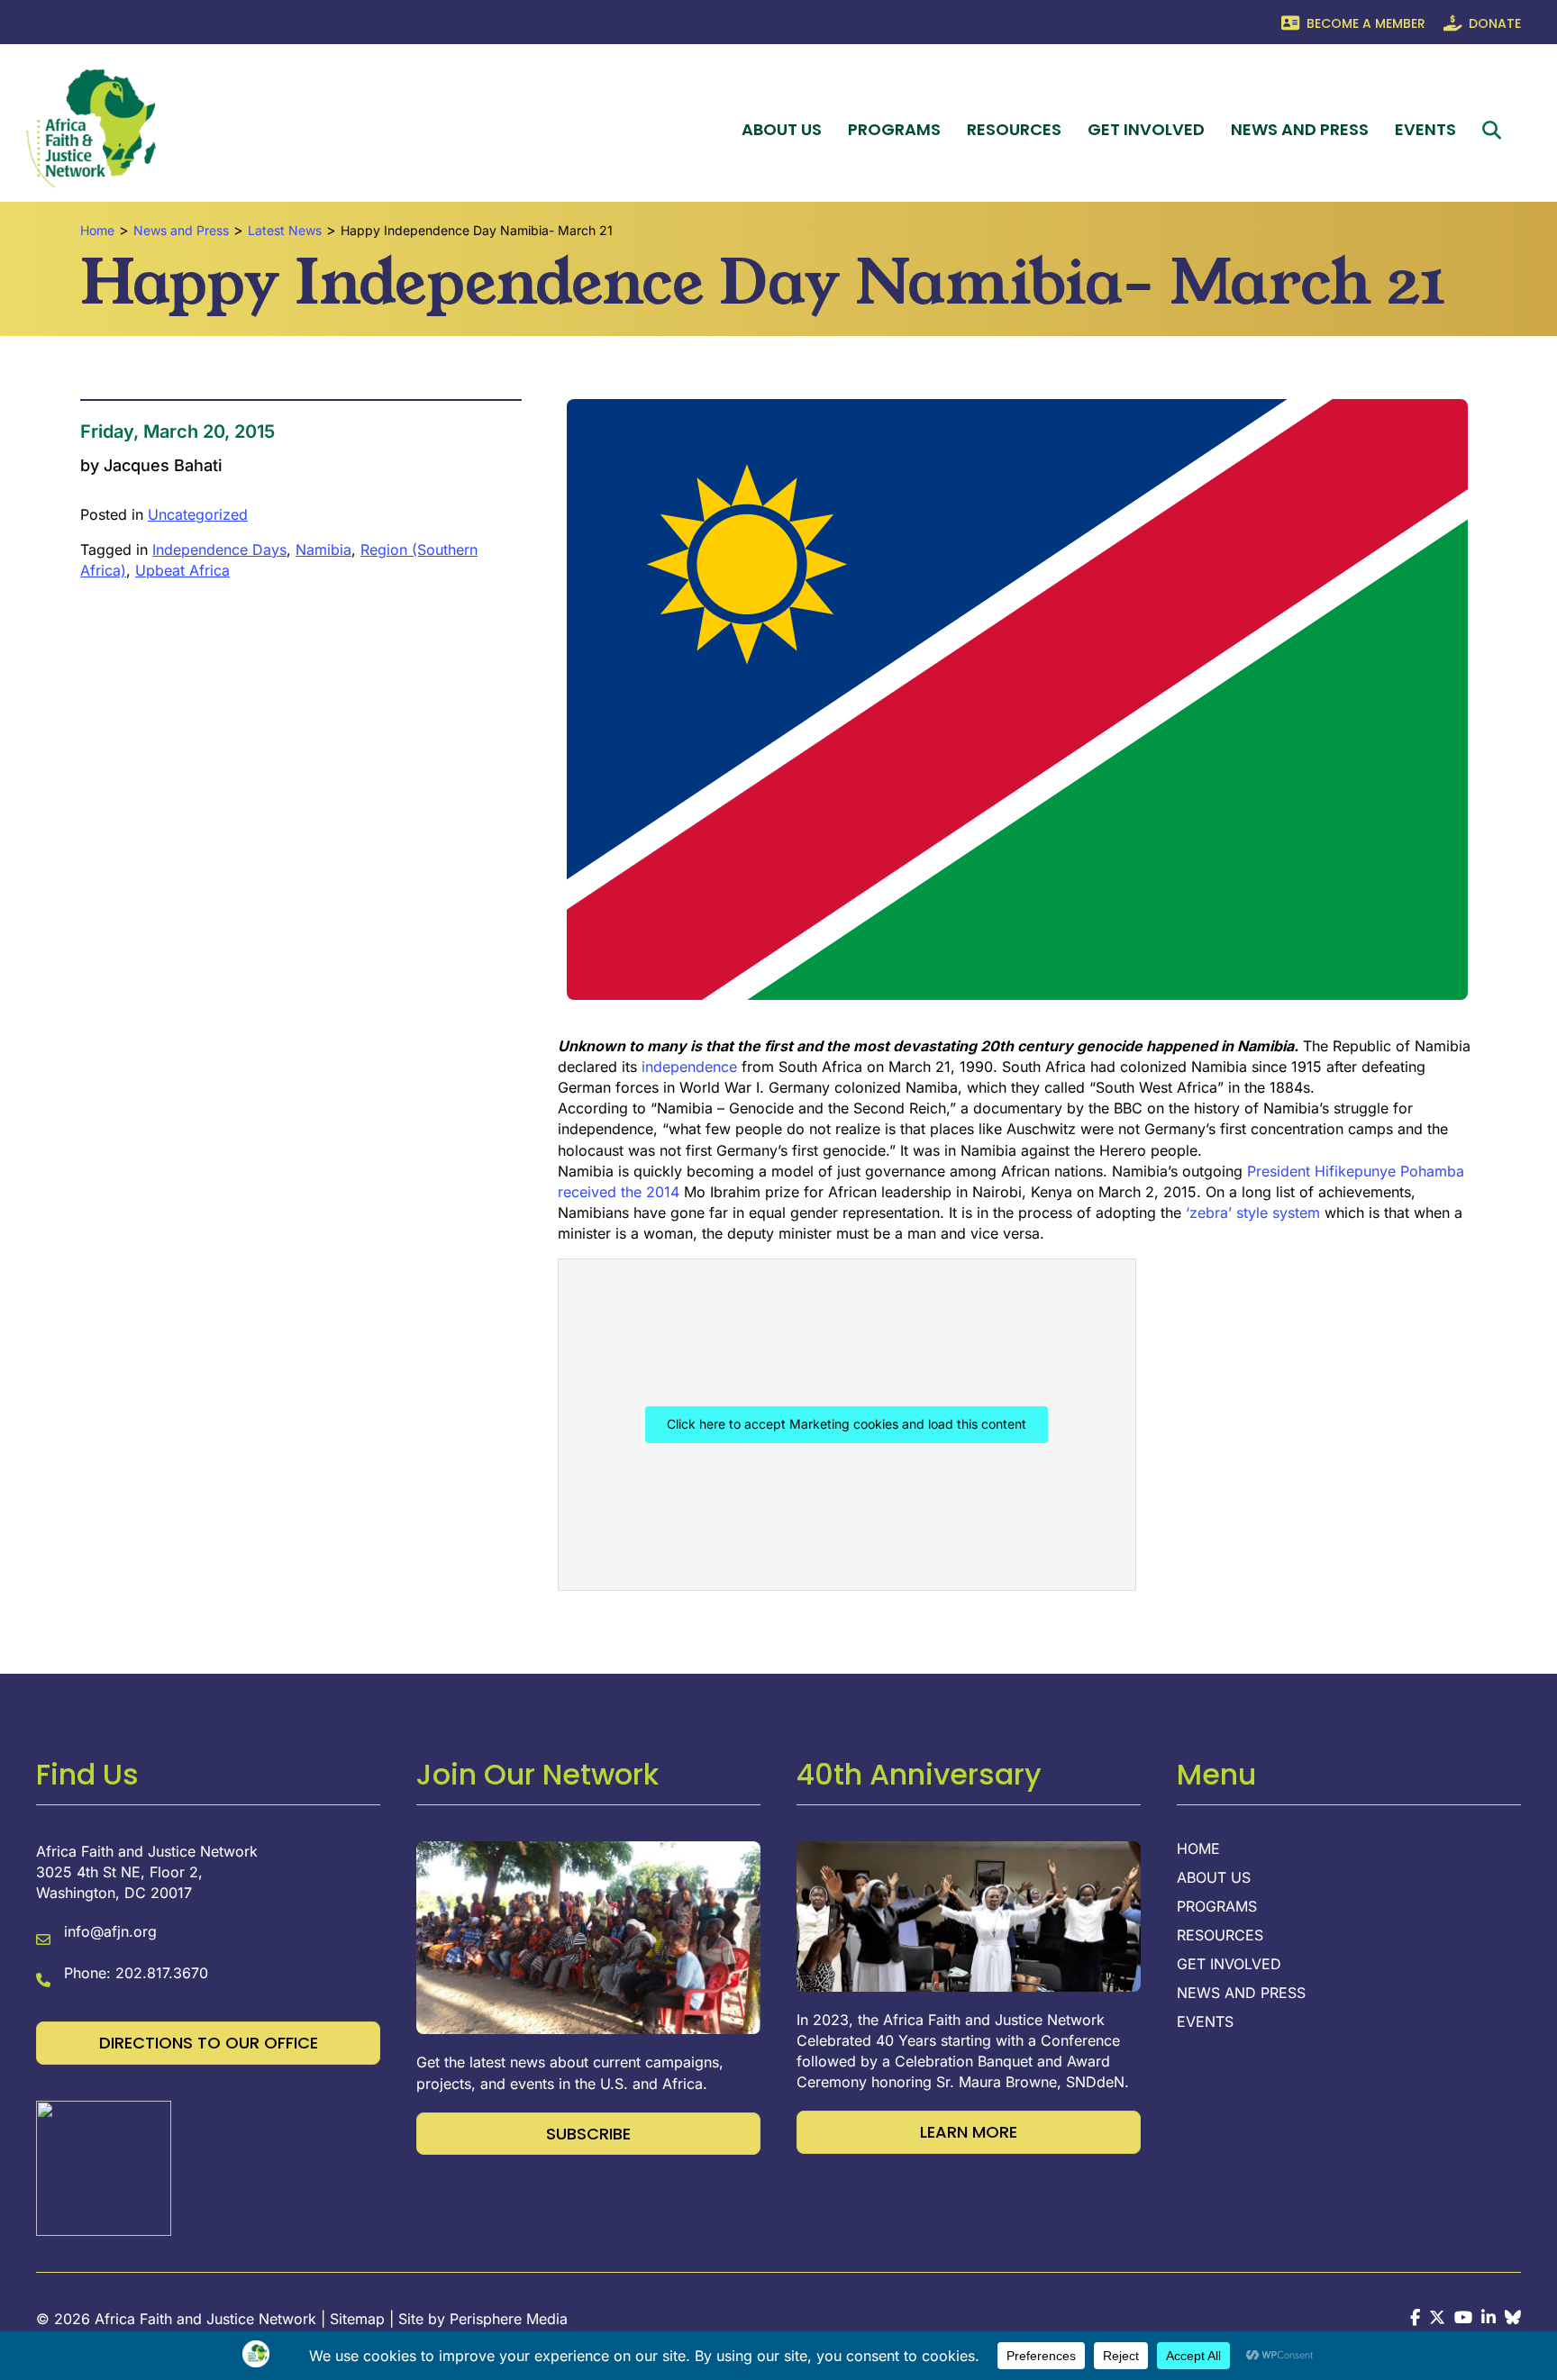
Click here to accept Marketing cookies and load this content (847, 1424)
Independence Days (219, 550)
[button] (1495, 130)
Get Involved (1146, 129)
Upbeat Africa (182, 570)
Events (1425, 129)
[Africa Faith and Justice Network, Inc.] (104, 2167)
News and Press (1300, 129)
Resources (1014, 129)
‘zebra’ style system (1253, 1213)
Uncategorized (198, 514)
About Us (782, 129)
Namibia (323, 550)
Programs (894, 129)
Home (1198, 1849)
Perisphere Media (509, 2319)
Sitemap (357, 2319)
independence (692, 1067)
